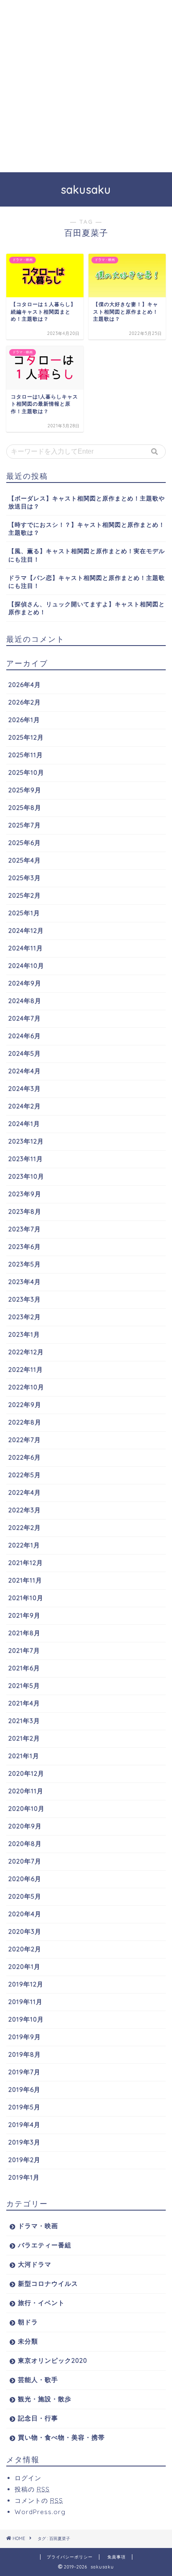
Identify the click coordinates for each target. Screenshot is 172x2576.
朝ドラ (28, 2322)
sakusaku (86, 189)
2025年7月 (25, 825)
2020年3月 (25, 1931)
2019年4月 (24, 2125)
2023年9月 (25, 1194)
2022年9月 (25, 1405)
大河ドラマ (35, 2264)
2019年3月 (24, 2142)
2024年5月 (25, 1053)
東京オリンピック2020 (53, 2360)
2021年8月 (24, 1633)
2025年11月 (26, 755)
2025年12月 (26, 737)
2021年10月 (26, 1598)
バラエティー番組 (45, 2245)
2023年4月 (25, 1282)
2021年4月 (24, 1703)
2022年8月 (25, 1422)
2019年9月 (25, 2037)
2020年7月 (25, 1861)
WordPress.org (40, 2512)
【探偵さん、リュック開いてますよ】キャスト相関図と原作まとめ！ (87, 608)
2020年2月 (25, 1949)
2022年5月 (25, 1475)
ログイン (28, 2478)
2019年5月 (24, 2107)
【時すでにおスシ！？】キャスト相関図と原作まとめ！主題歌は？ (87, 528)
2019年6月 (24, 2090)
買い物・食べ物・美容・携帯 (61, 2437)
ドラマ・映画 (38, 2226)
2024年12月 (26, 931)
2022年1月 (24, 1545)
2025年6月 (25, 843)
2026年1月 (24, 720)
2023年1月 (24, 1334)
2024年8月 (25, 1001)
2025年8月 (25, 808)
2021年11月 (25, 1580)
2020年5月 (25, 1896)
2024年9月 (25, 983)
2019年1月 (24, 2177)
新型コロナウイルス (48, 2284)
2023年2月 (25, 1317)
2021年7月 (24, 1651)
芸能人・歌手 (38, 2380)
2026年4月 (25, 685)
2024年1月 (24, 1124)
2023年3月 (25, 1299)
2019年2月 (24, 2160)
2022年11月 (26, 1370)
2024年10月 (26, 966)
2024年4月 (25, 1071)
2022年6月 (25, 1457)
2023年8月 (25, 1211)
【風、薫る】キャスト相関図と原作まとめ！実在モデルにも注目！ (87, 555)
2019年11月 (25, 2002)
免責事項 (116, 2557)
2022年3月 (25, 1510)
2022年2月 (25, 1528)
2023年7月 (25, 1229)
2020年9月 (25, 1826)
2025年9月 (25, 790)
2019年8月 (25, 2054)
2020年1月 (24, 1967)
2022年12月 (26, 1352)
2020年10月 (27, 1809)
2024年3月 (25, 1089)
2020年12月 (26, 1773)
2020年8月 (25, 1844)
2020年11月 (26, 1791)
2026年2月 (25, 702)
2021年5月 (24, 1686)
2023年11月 (26, 1159)
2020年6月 (25, 1879)
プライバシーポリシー (70, 2557)
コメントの (39, 2501)
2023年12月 (26, 1141)
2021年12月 (26, 1563)
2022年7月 (25, 1440)
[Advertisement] (86, 86)
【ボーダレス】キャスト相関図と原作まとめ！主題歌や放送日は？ (87, 502)
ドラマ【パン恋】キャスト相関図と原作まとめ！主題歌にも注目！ (87, 582)
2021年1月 (24, 1756)
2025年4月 (25, 860)
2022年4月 (25, 1492)
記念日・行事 (38, 2418)
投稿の (32, 2489)
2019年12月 (26, 1984)
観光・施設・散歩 (45, 2399)
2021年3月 (24, 1721)
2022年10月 (26, 1387)
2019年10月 (26, 2019)
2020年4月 (25, 1914)
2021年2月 (24, 1738)
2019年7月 (24, 2072)
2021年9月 (24, 1615)
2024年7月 (25, 1018)
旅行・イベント (41, 2303)
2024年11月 (26, 948)
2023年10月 (26, 1176)
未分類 (28, 2341)
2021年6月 (24, 1668)
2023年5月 (25, 1264)
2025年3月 (25, 878)
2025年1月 (24, 913)
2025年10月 (26, 772)
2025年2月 (25, 895)
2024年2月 (25, 1106)
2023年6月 (25, 1247)
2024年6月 (25, 1036)
